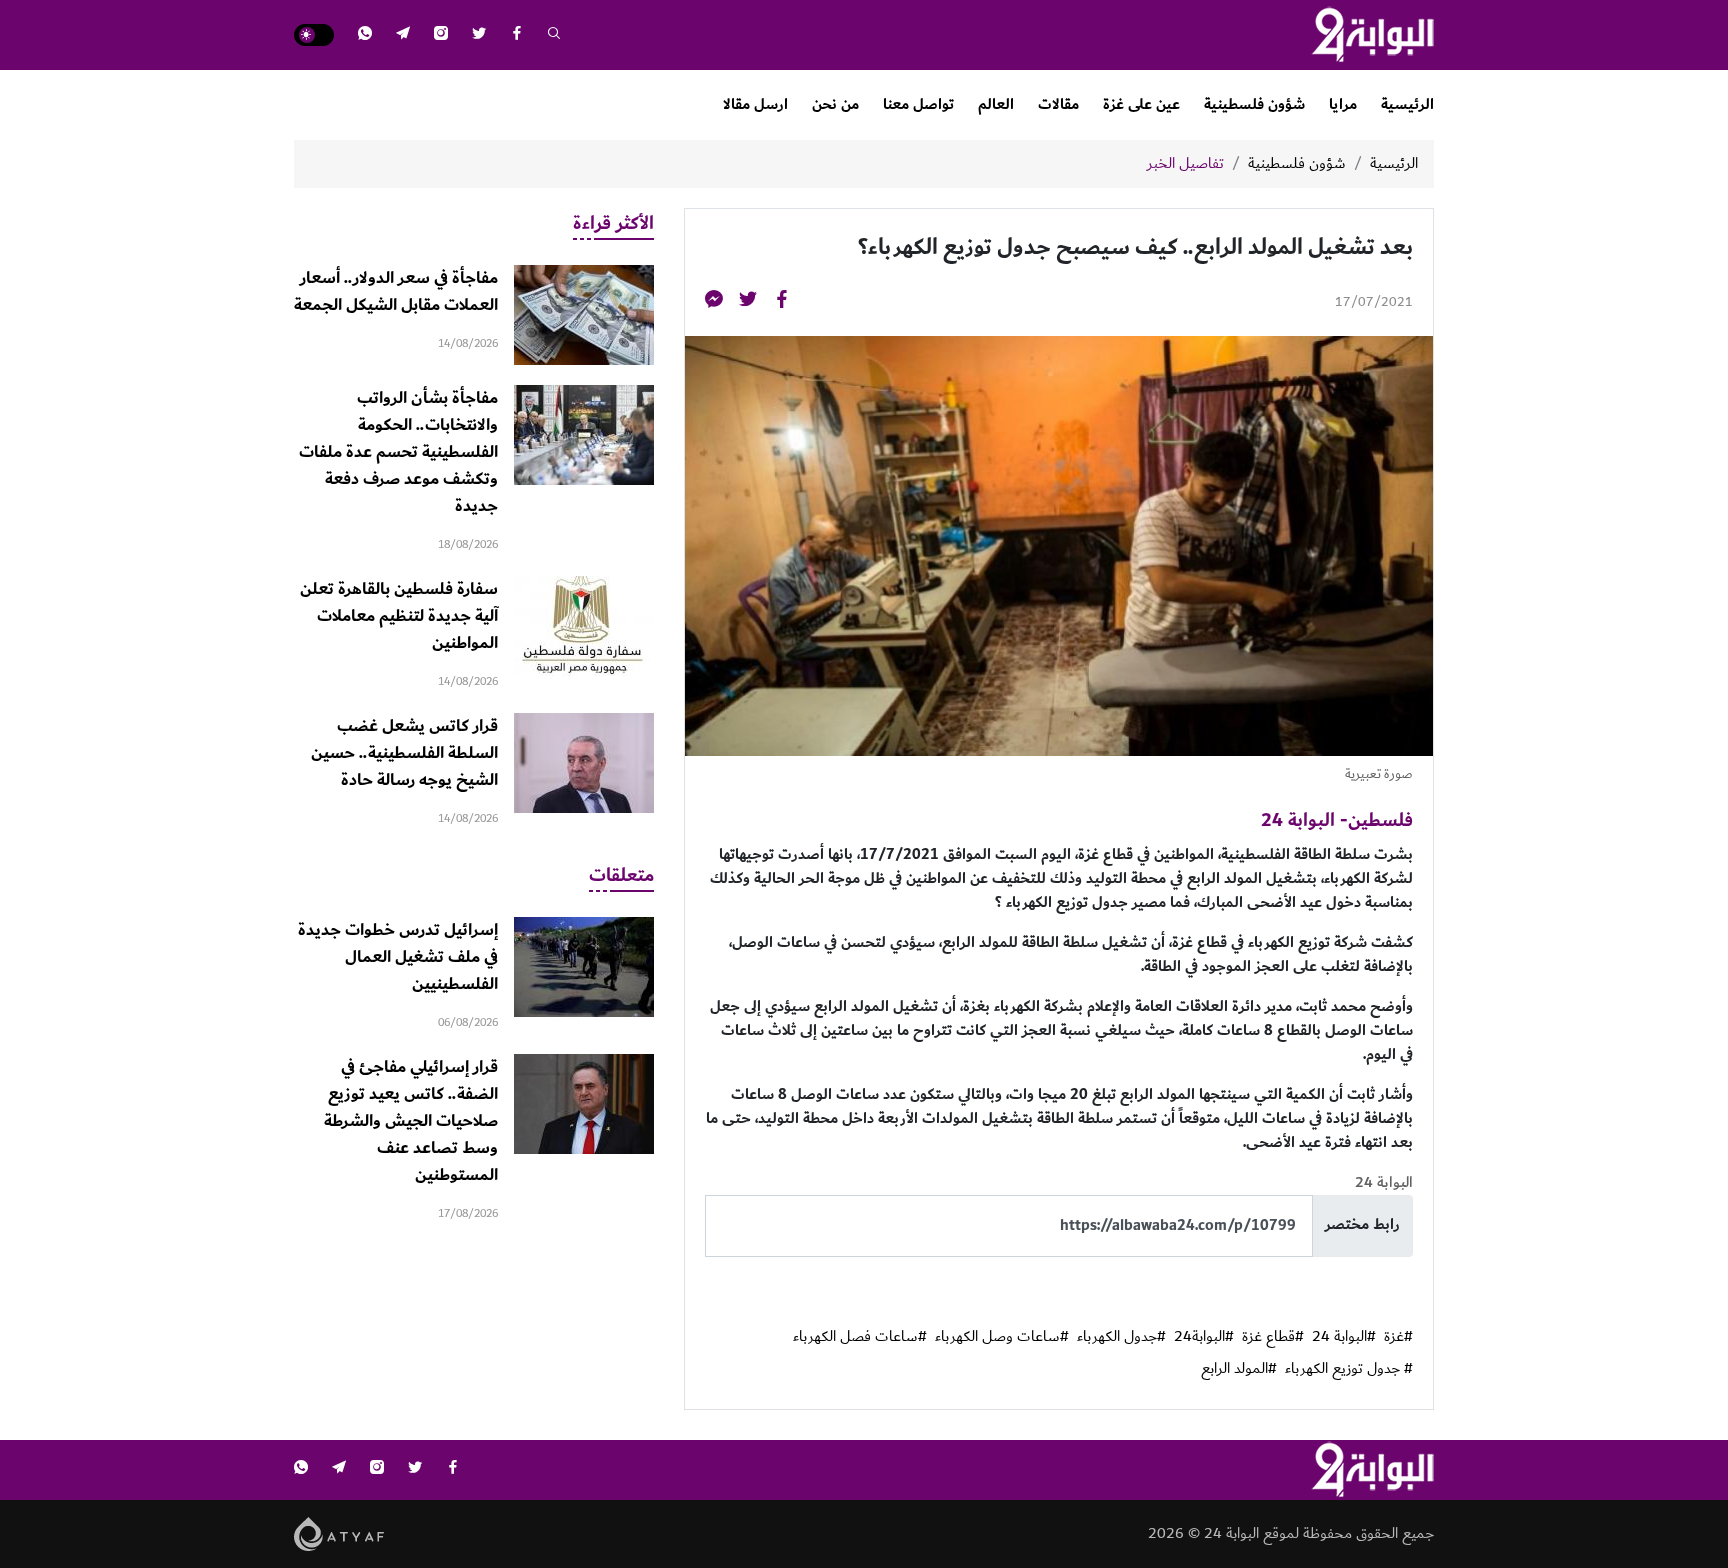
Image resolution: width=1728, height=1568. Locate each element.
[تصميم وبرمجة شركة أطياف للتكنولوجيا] (339, 1532)
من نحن (835, 104)
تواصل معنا (918, 104)
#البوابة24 (1204, 1337)
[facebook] (517, 35)
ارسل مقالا (755, 104)
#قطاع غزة (1273, 1337)
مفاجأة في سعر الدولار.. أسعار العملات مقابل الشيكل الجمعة (396, 291)
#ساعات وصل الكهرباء (1002, 1337)
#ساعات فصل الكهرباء (860, 1337)
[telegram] (403, 35)
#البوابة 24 (1344, 1337)
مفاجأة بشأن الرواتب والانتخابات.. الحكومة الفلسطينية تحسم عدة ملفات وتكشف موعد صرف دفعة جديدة (398, 452)
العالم (996, 104)
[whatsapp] (365, 35)
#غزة (1398, 1337)
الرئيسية (1407, 104)
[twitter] (479, 35)
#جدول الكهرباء (1121, 1337)
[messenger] (714, 302)
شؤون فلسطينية (1254, 104)
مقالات (1058, 104)
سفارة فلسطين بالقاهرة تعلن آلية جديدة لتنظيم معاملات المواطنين (399, 616)
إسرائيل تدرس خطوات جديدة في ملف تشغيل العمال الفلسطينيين (398, 957)
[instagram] (441, 35)
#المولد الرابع (1239, 1369)
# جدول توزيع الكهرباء (1349, 1369)
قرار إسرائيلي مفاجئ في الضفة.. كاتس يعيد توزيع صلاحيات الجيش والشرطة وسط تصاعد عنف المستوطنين (411, 1121)
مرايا (1343, 104)
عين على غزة (1141, 104)
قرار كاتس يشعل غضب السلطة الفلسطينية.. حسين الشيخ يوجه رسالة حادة (404, 753)
